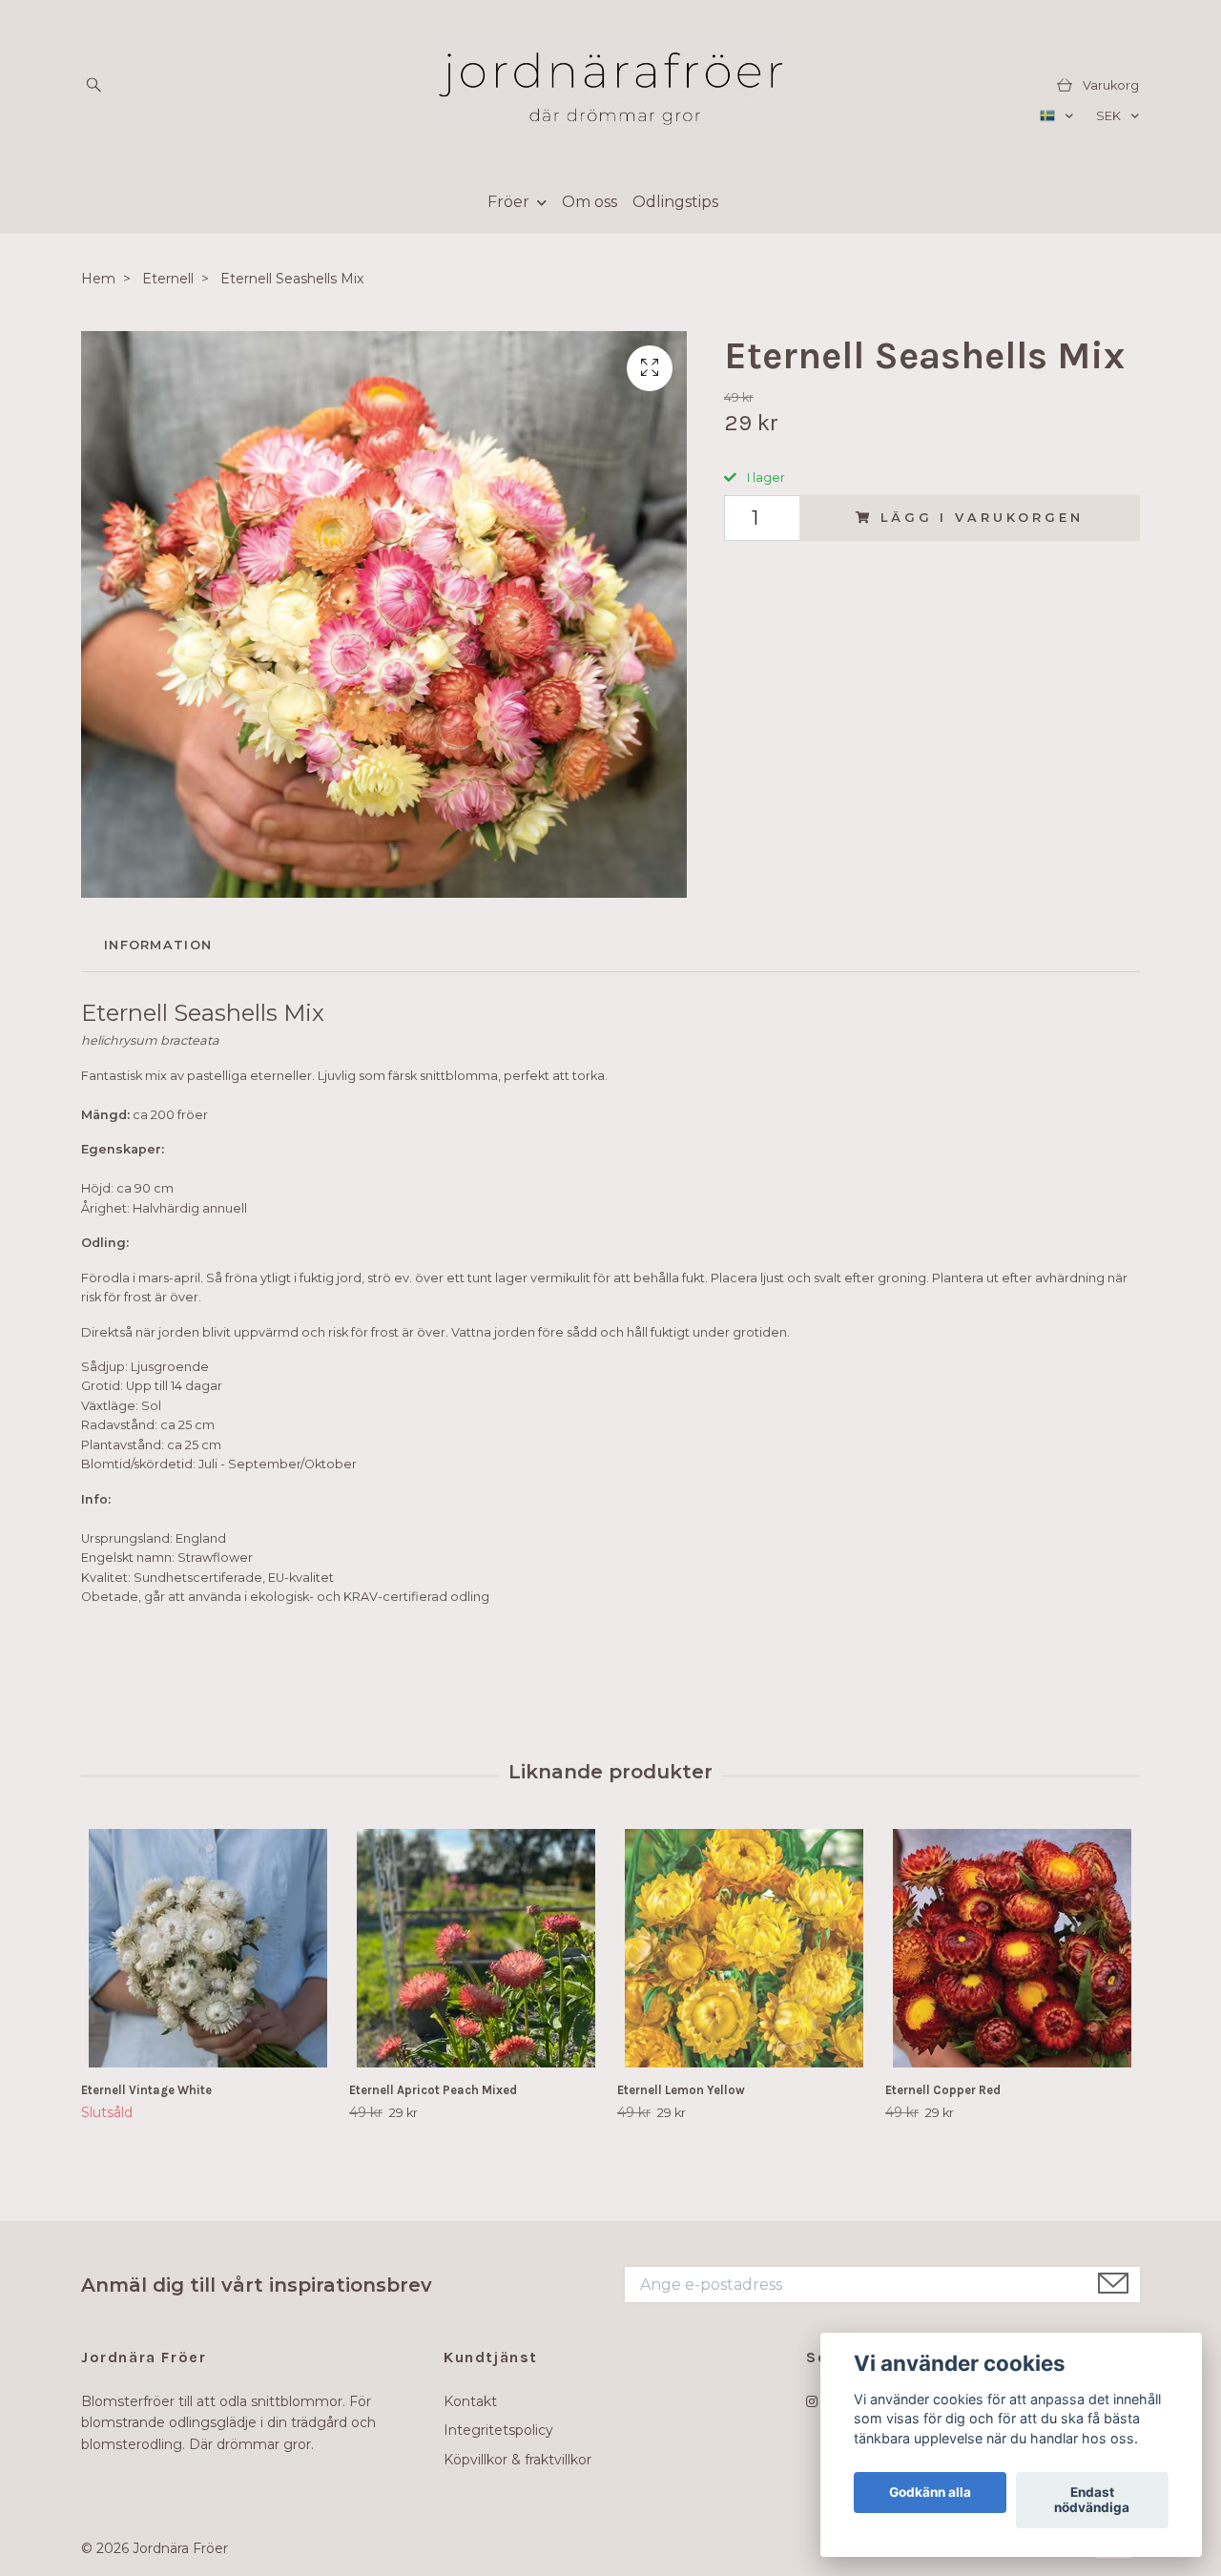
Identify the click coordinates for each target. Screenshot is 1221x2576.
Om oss (590, 202)
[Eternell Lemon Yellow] (744, 1948)
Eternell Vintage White (146, 2090)
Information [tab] (158, 945)
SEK (1110, 116)
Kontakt (470, 2401)
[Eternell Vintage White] (208, 1948)
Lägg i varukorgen (982, 518)
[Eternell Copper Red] (1012, 1948)
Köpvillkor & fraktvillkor (517, 2460)
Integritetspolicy (498, 2430)
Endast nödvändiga (1092, 2501)
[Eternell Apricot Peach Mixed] (476, 1948)
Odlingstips (675, 202)
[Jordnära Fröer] (610, 86)
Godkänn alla (930, 2493)
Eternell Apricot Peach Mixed (433, 2090)
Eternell (168, 279)
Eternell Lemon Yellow (681, 2090)
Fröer (508, 202)
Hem (98, 279)
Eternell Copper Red (943, 2090)
